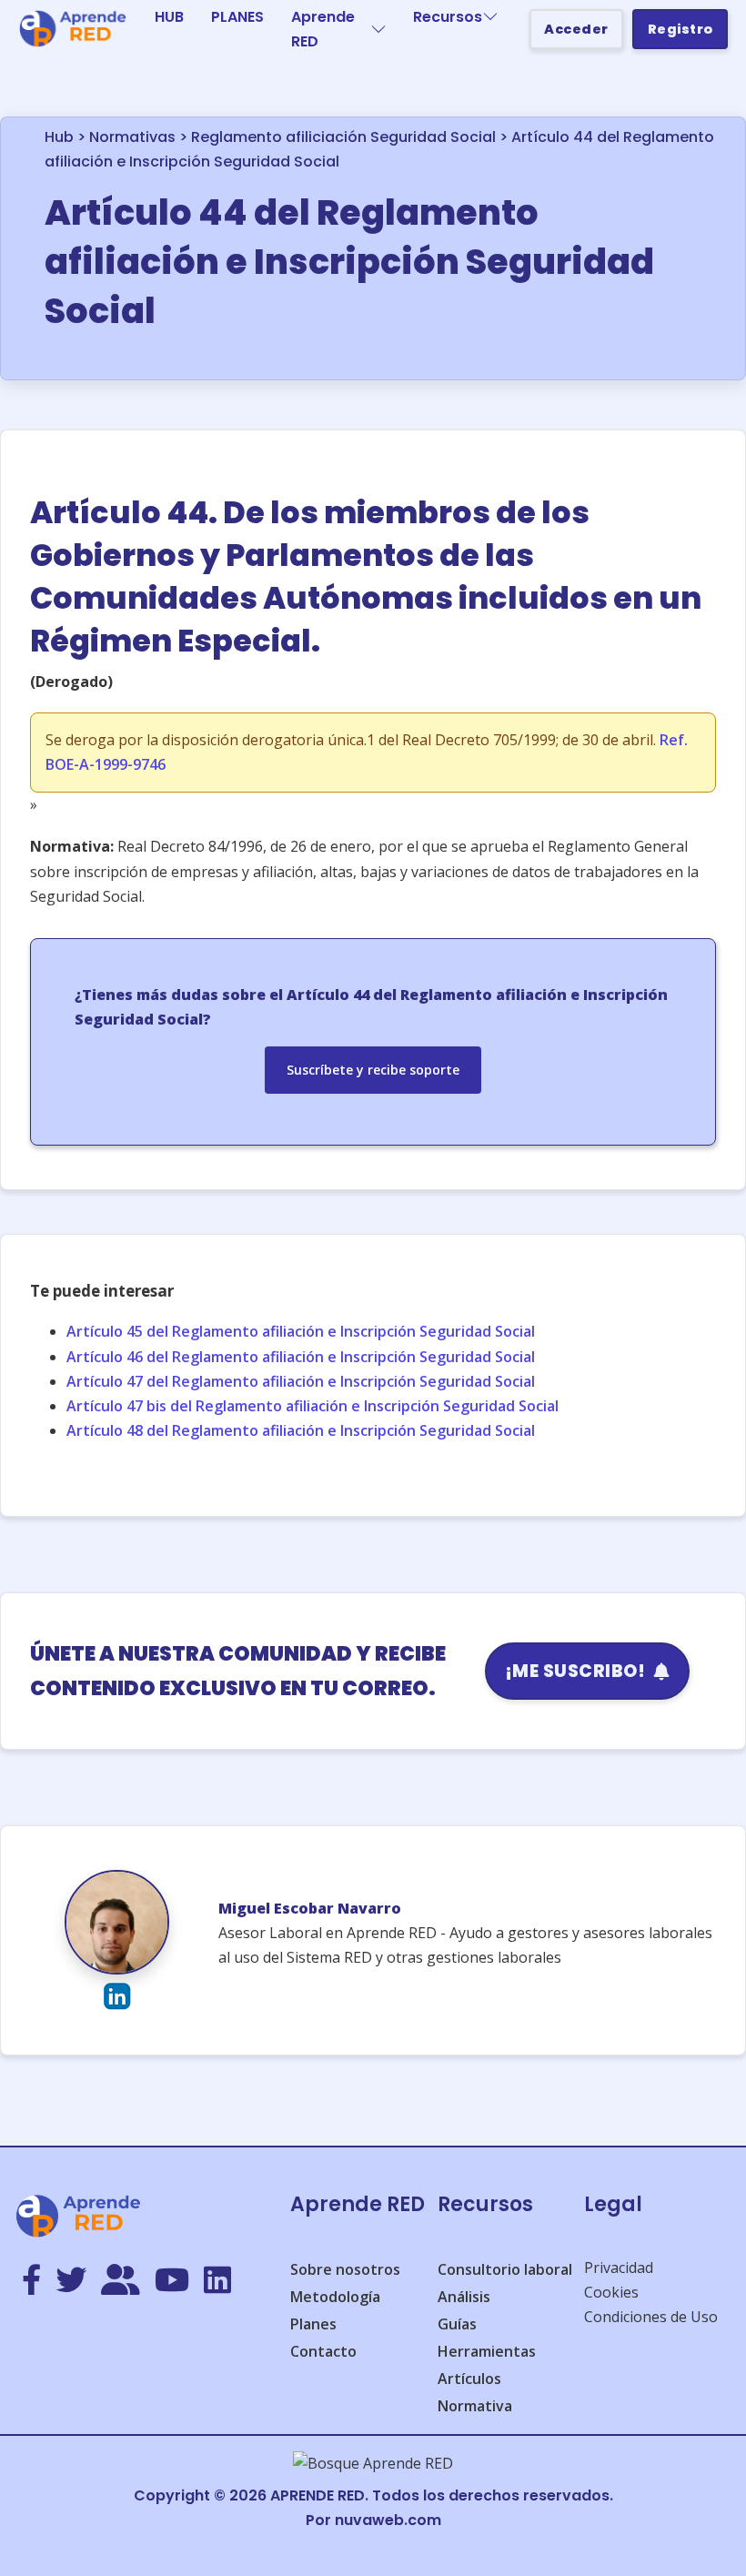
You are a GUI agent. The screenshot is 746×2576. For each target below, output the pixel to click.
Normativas (132, 137)
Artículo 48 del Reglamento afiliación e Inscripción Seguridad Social (301, 1430)
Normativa (475, 2406)
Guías (457, 2324)
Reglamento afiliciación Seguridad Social (343, 137)
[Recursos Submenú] (490, 16)
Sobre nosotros (345, 2269)
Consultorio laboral (505, 2269)
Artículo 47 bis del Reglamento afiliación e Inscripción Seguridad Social (313, 1406)
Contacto (323, 2351)
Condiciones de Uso (651, 2317)
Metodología (335, 2297)
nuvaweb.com (388, 2520)
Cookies (611, 2292)
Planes (313, 2324)
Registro (680, 29)
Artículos (469, 2379)
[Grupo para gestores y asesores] (121, 2281)
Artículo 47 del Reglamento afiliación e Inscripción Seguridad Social (301, 1381)
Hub (59, 137)
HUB (169, 17)
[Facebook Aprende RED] (31, 2281)
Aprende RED (323, 29)
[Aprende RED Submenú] (378, 29)
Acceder (576, 29)
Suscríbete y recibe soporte (373, 1070)
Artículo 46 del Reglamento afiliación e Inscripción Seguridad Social (301, 1357)
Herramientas (487, 2351)
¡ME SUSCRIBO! (575, 1671)
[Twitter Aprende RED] (71, 2281)
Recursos (448, 17)
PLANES (237, 17)
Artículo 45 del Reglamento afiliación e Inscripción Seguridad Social (301, 1331)
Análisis (464, 2297)
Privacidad (619, 2268)
